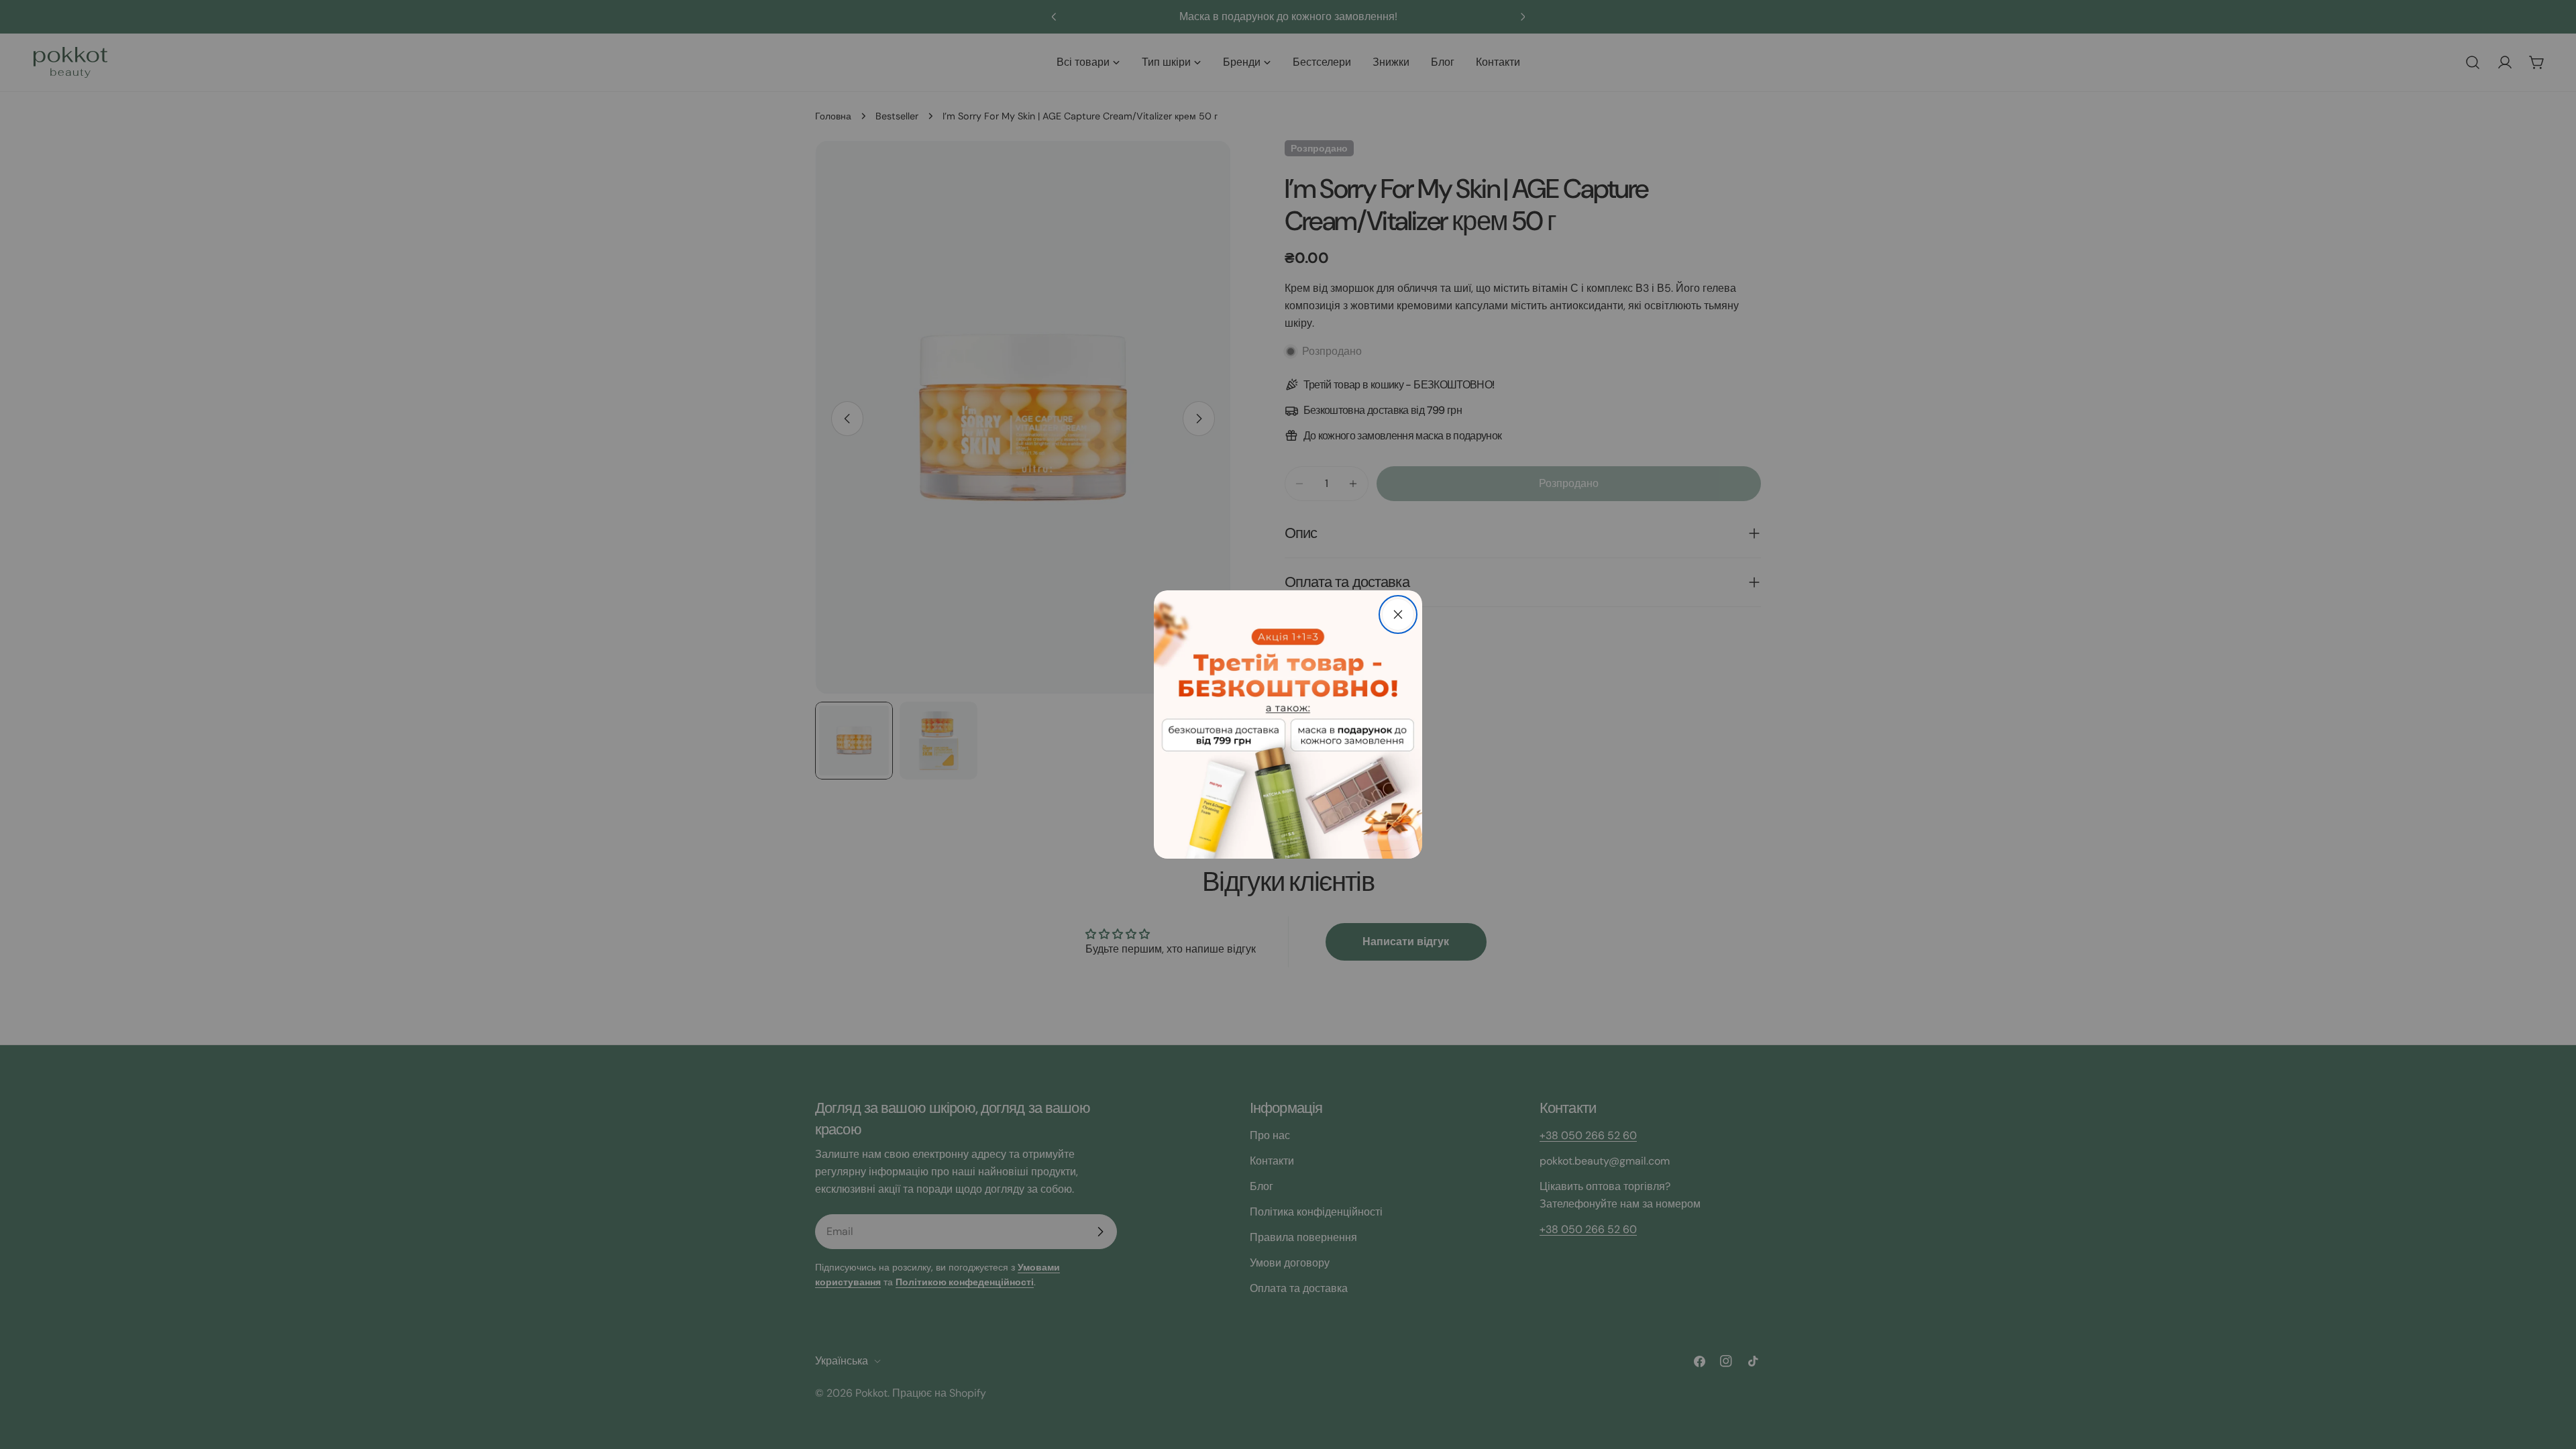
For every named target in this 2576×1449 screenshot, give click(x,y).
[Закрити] (1398, 614)
